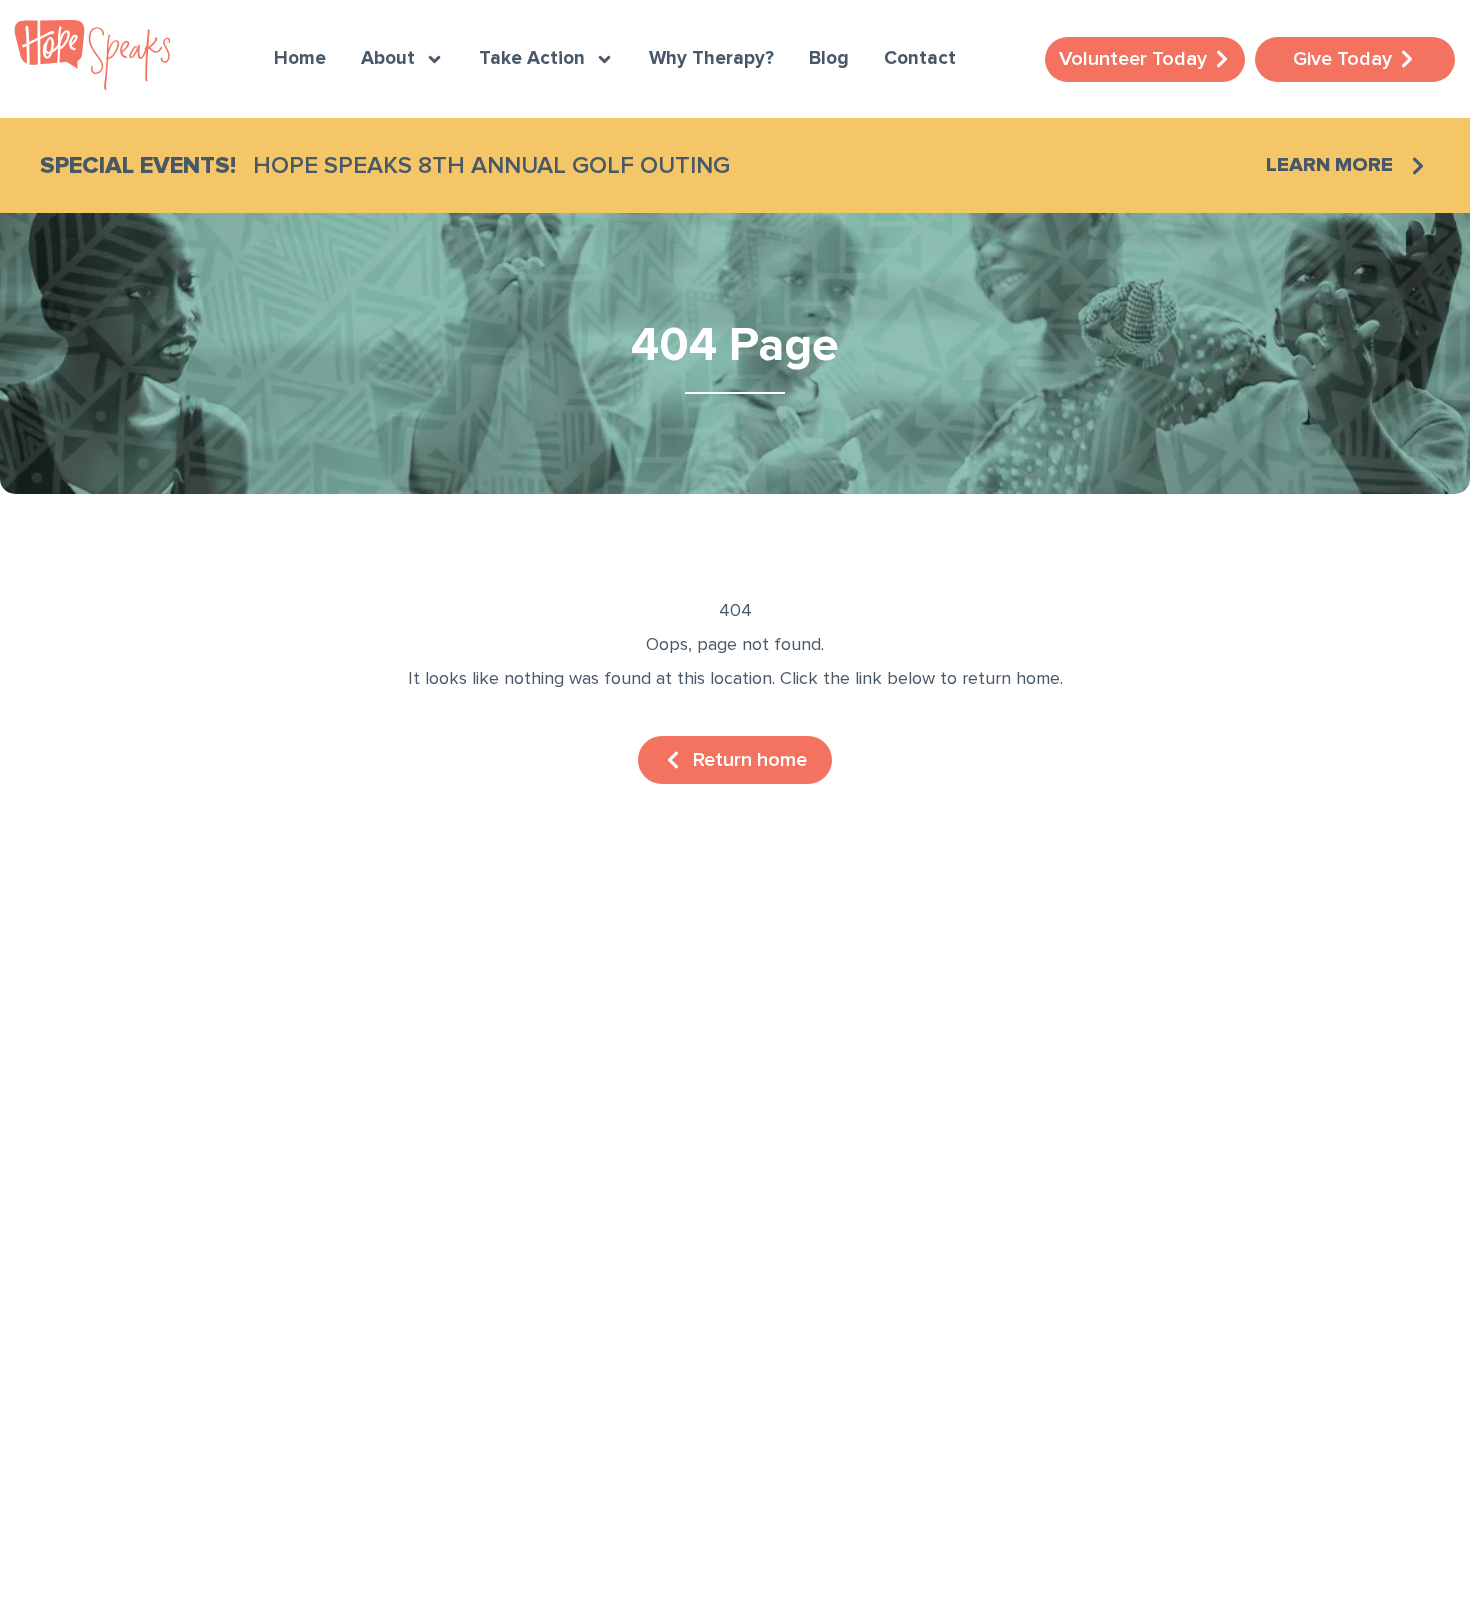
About (388, 59)
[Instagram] (100, 1340)
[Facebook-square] (40, 1340)
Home (300, 59)
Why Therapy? (711, 59)
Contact (920, 59)
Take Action (532, 59)
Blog (829, 59)
